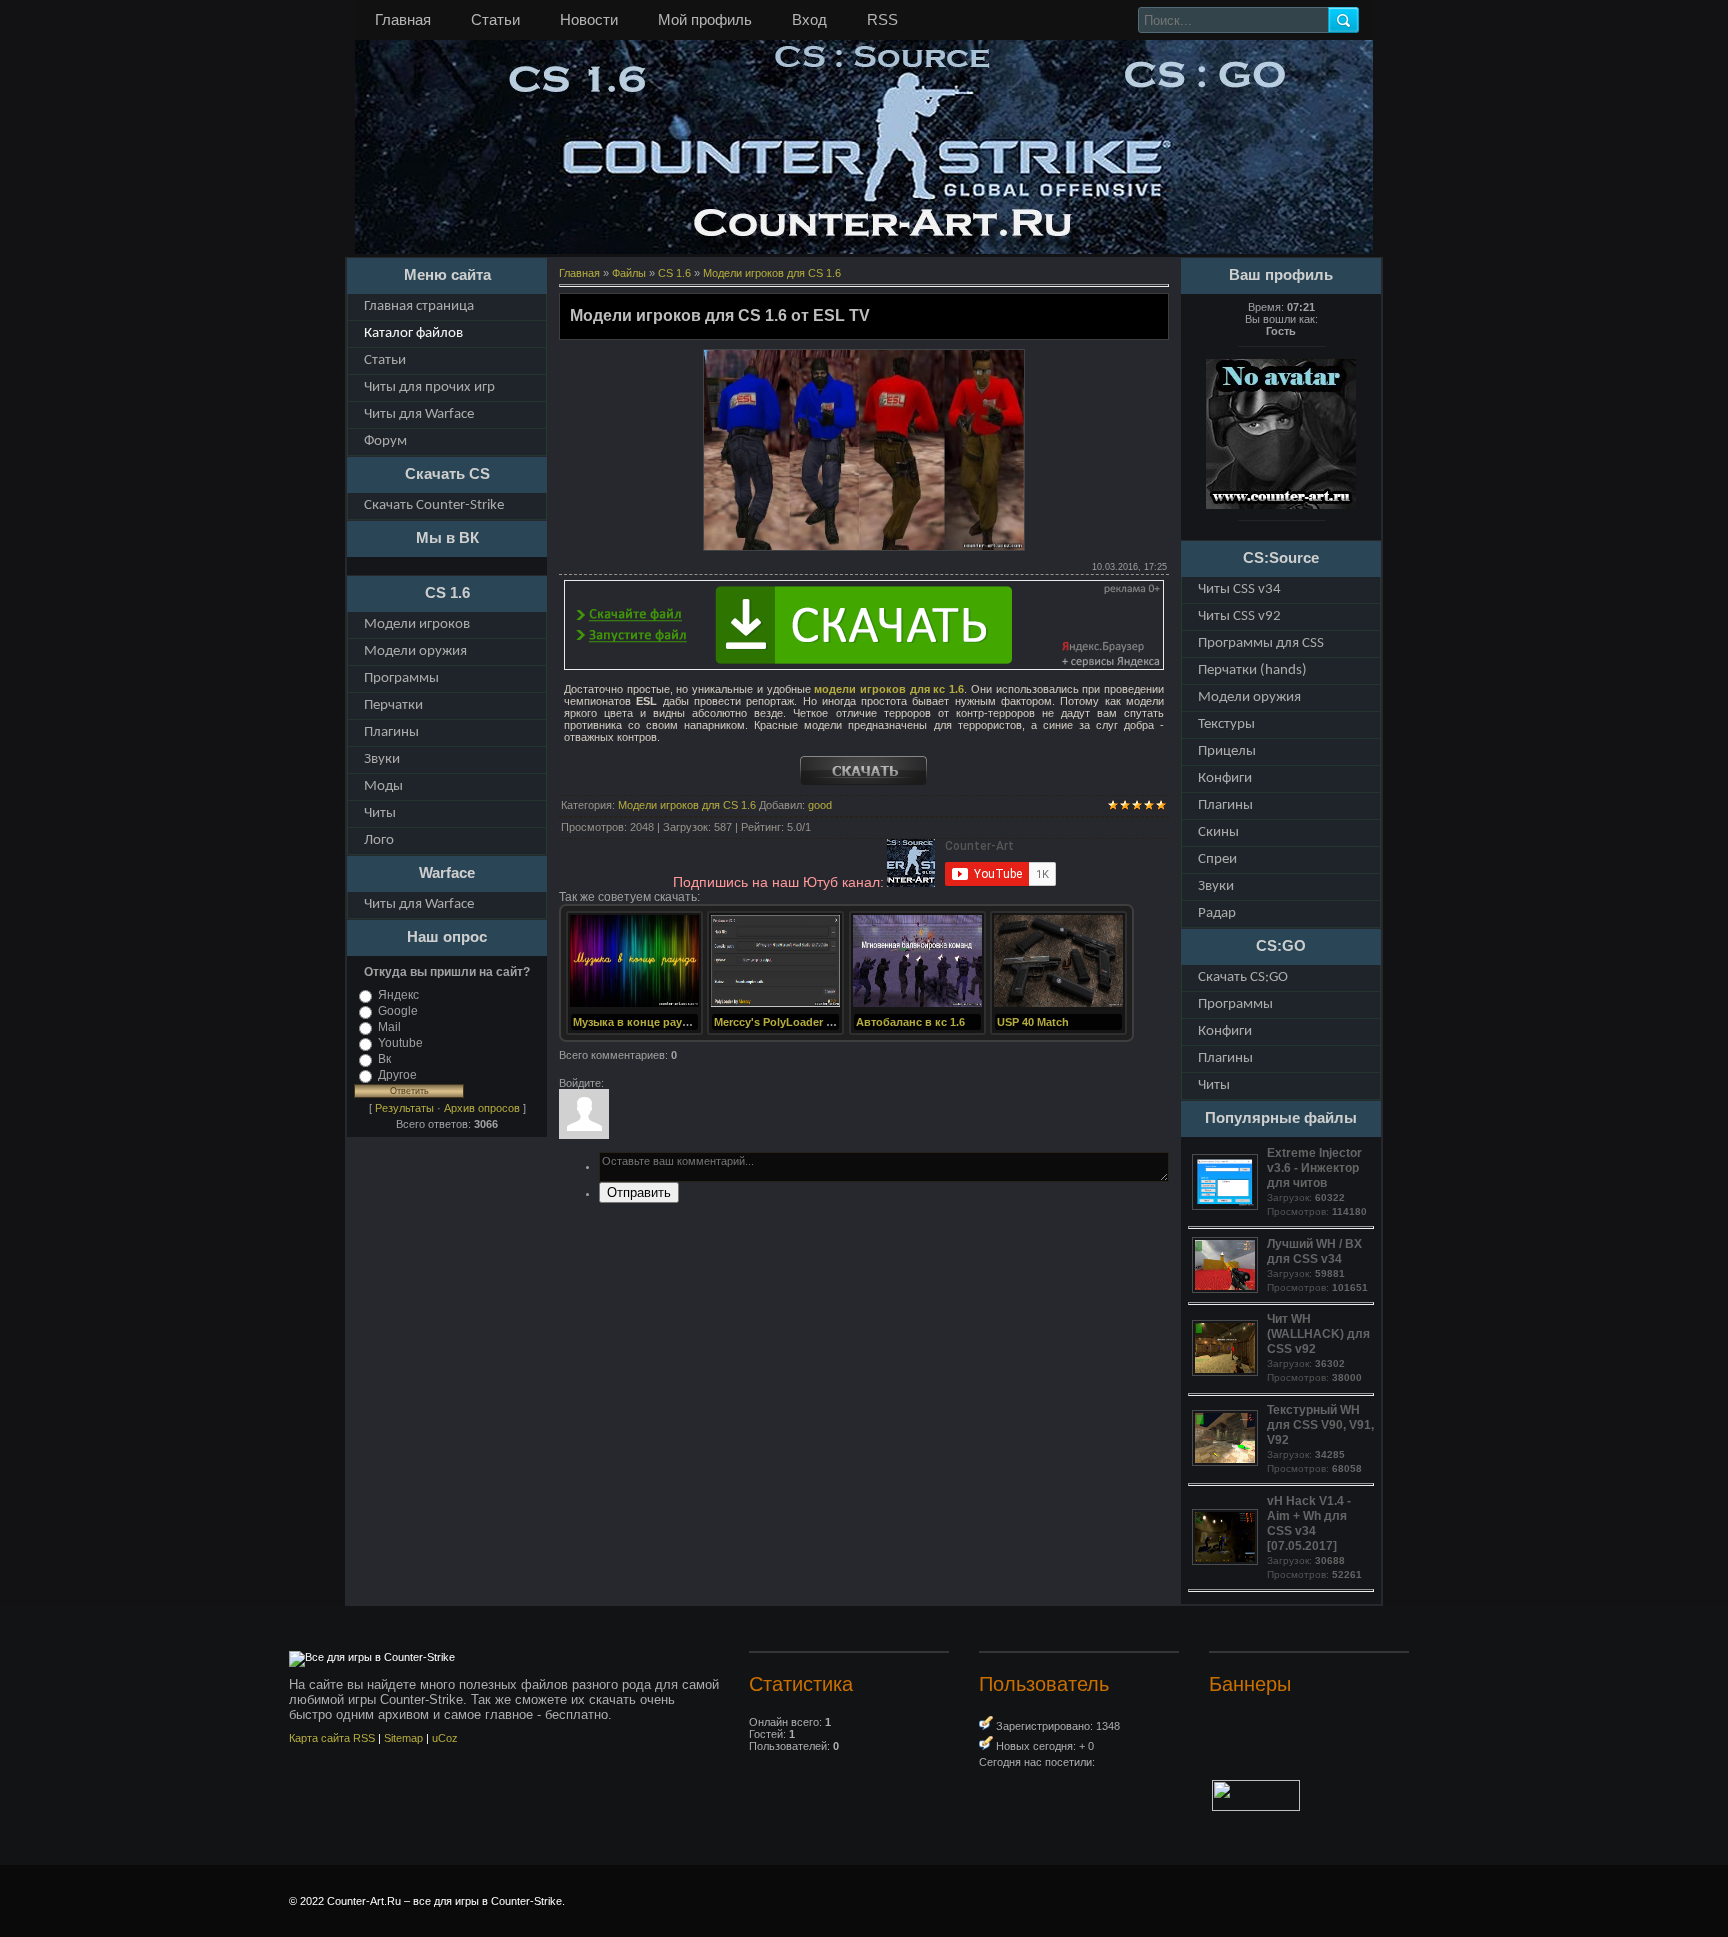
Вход (809, 19)
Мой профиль (705, 19)
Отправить (639, 1192)
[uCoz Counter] (1256, 1807)
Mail (389, 1027)
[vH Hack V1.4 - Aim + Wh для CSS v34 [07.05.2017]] (1227, 1561)
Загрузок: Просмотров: (1317, 1181)
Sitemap (403, 1738)
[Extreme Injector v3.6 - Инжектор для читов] (1227, 1206)
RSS (882, 19)
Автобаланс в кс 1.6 (910, 1022)
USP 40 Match (1033, 1022)
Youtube (400, 1043)
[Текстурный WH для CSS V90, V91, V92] (1227, 1462)
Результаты (404, 1108)
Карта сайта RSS (332, 1738)
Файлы (629, 273)
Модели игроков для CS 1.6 (772, 273)
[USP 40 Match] (1058, 1005)
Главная (403, 19)
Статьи (495, 19)
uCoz (445, 1738)
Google (398, 1011)
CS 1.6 (674, 273)
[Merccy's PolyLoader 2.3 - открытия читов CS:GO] (775, 1005)
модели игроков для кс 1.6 (889, 689)
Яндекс (398, 995)
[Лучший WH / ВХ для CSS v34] (1227, 1289)
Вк (384, 1059)
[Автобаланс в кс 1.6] (917, 1005)
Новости (589, 19)
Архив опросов (482, 1108)
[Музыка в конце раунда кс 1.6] (634, 1005)
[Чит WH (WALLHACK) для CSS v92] (1227, 1372)
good (820, 805)
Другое (397, 1075)
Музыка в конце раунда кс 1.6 (654, 1022)
